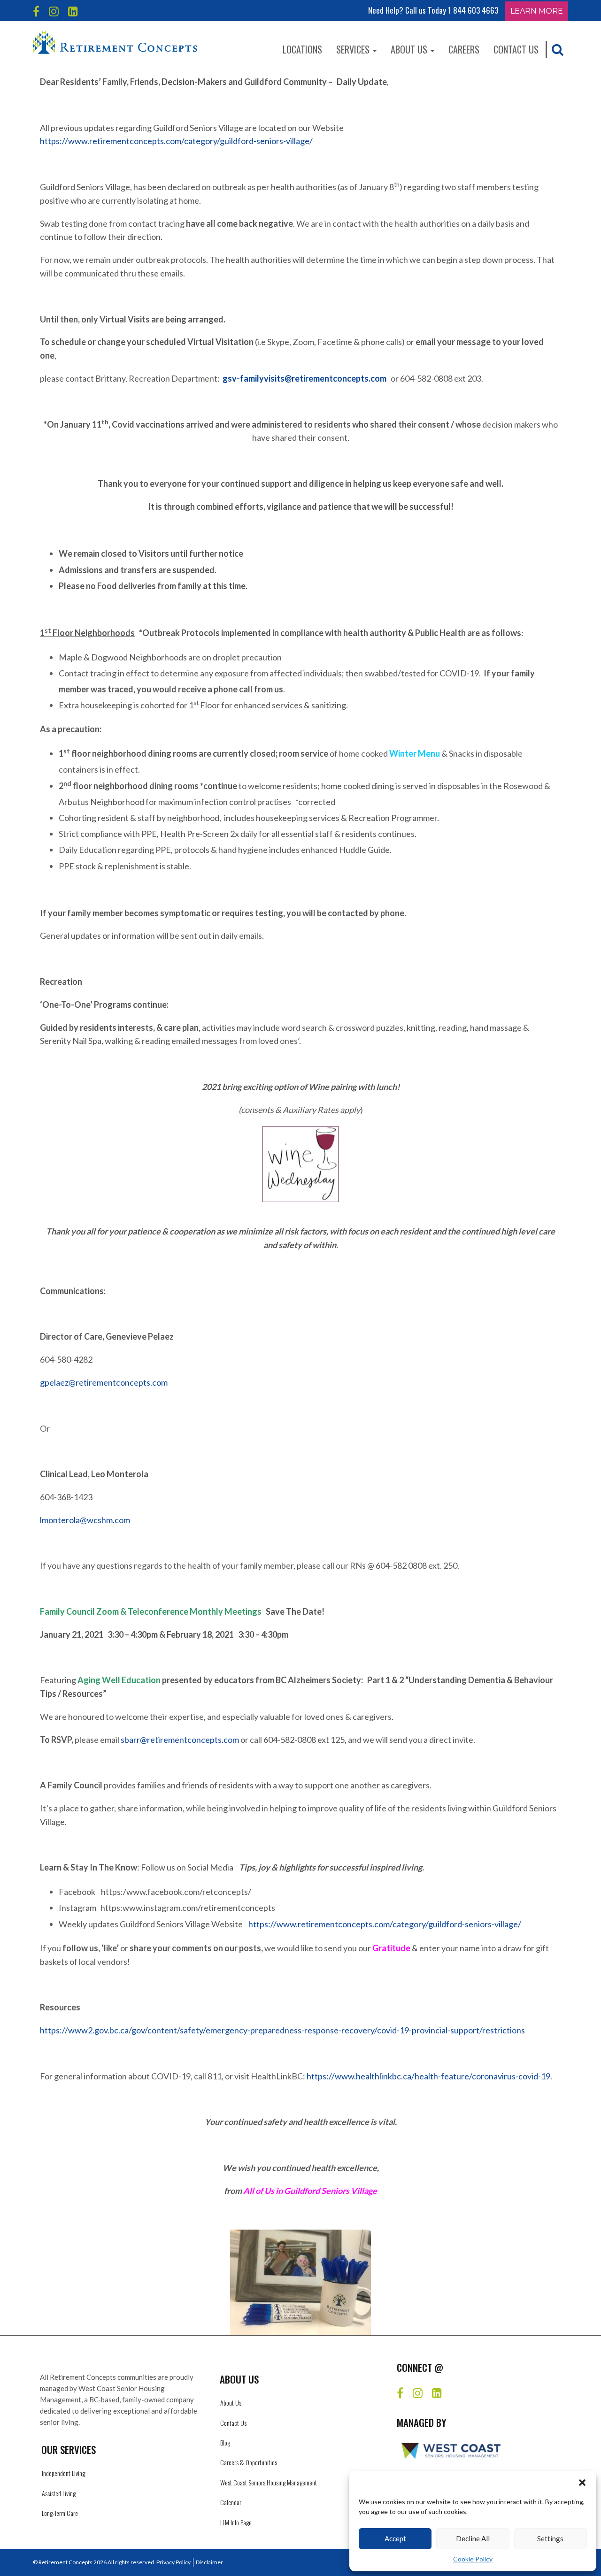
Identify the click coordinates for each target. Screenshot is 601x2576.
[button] (582, 2483)
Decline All (473, 2538)
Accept (395, 2538)
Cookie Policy (473, 2559)
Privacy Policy (173, 2562)
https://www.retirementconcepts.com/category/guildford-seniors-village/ (176, 141)
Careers (464, 49)
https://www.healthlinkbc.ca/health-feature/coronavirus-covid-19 (428, 2076)
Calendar (231, 2502)
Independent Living (63, 2473)
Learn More (537, 11)
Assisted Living (59, 2493)
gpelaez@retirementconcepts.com (104, 1382)
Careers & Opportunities (249, 2462)
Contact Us (516, 49)
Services (354, 49)
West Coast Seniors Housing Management (269, 2482)
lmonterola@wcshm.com (85, 1520)
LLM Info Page (236, 2522)
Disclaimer (209, 2562)
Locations (302, 49)
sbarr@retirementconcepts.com (180, 1740)
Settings (550, 2538)
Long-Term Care (60, 2513)
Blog (225, 2442)
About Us (410, 49)
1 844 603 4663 (473, 10)
